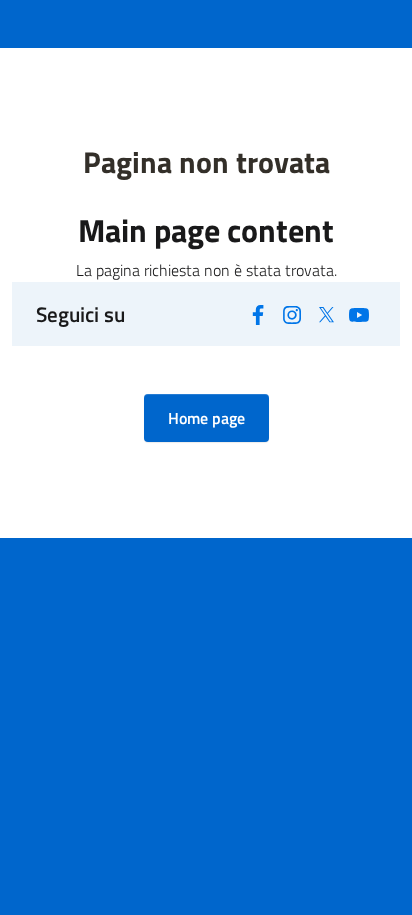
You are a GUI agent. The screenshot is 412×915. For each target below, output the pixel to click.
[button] (206, 418)
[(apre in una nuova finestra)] (259, 313)
